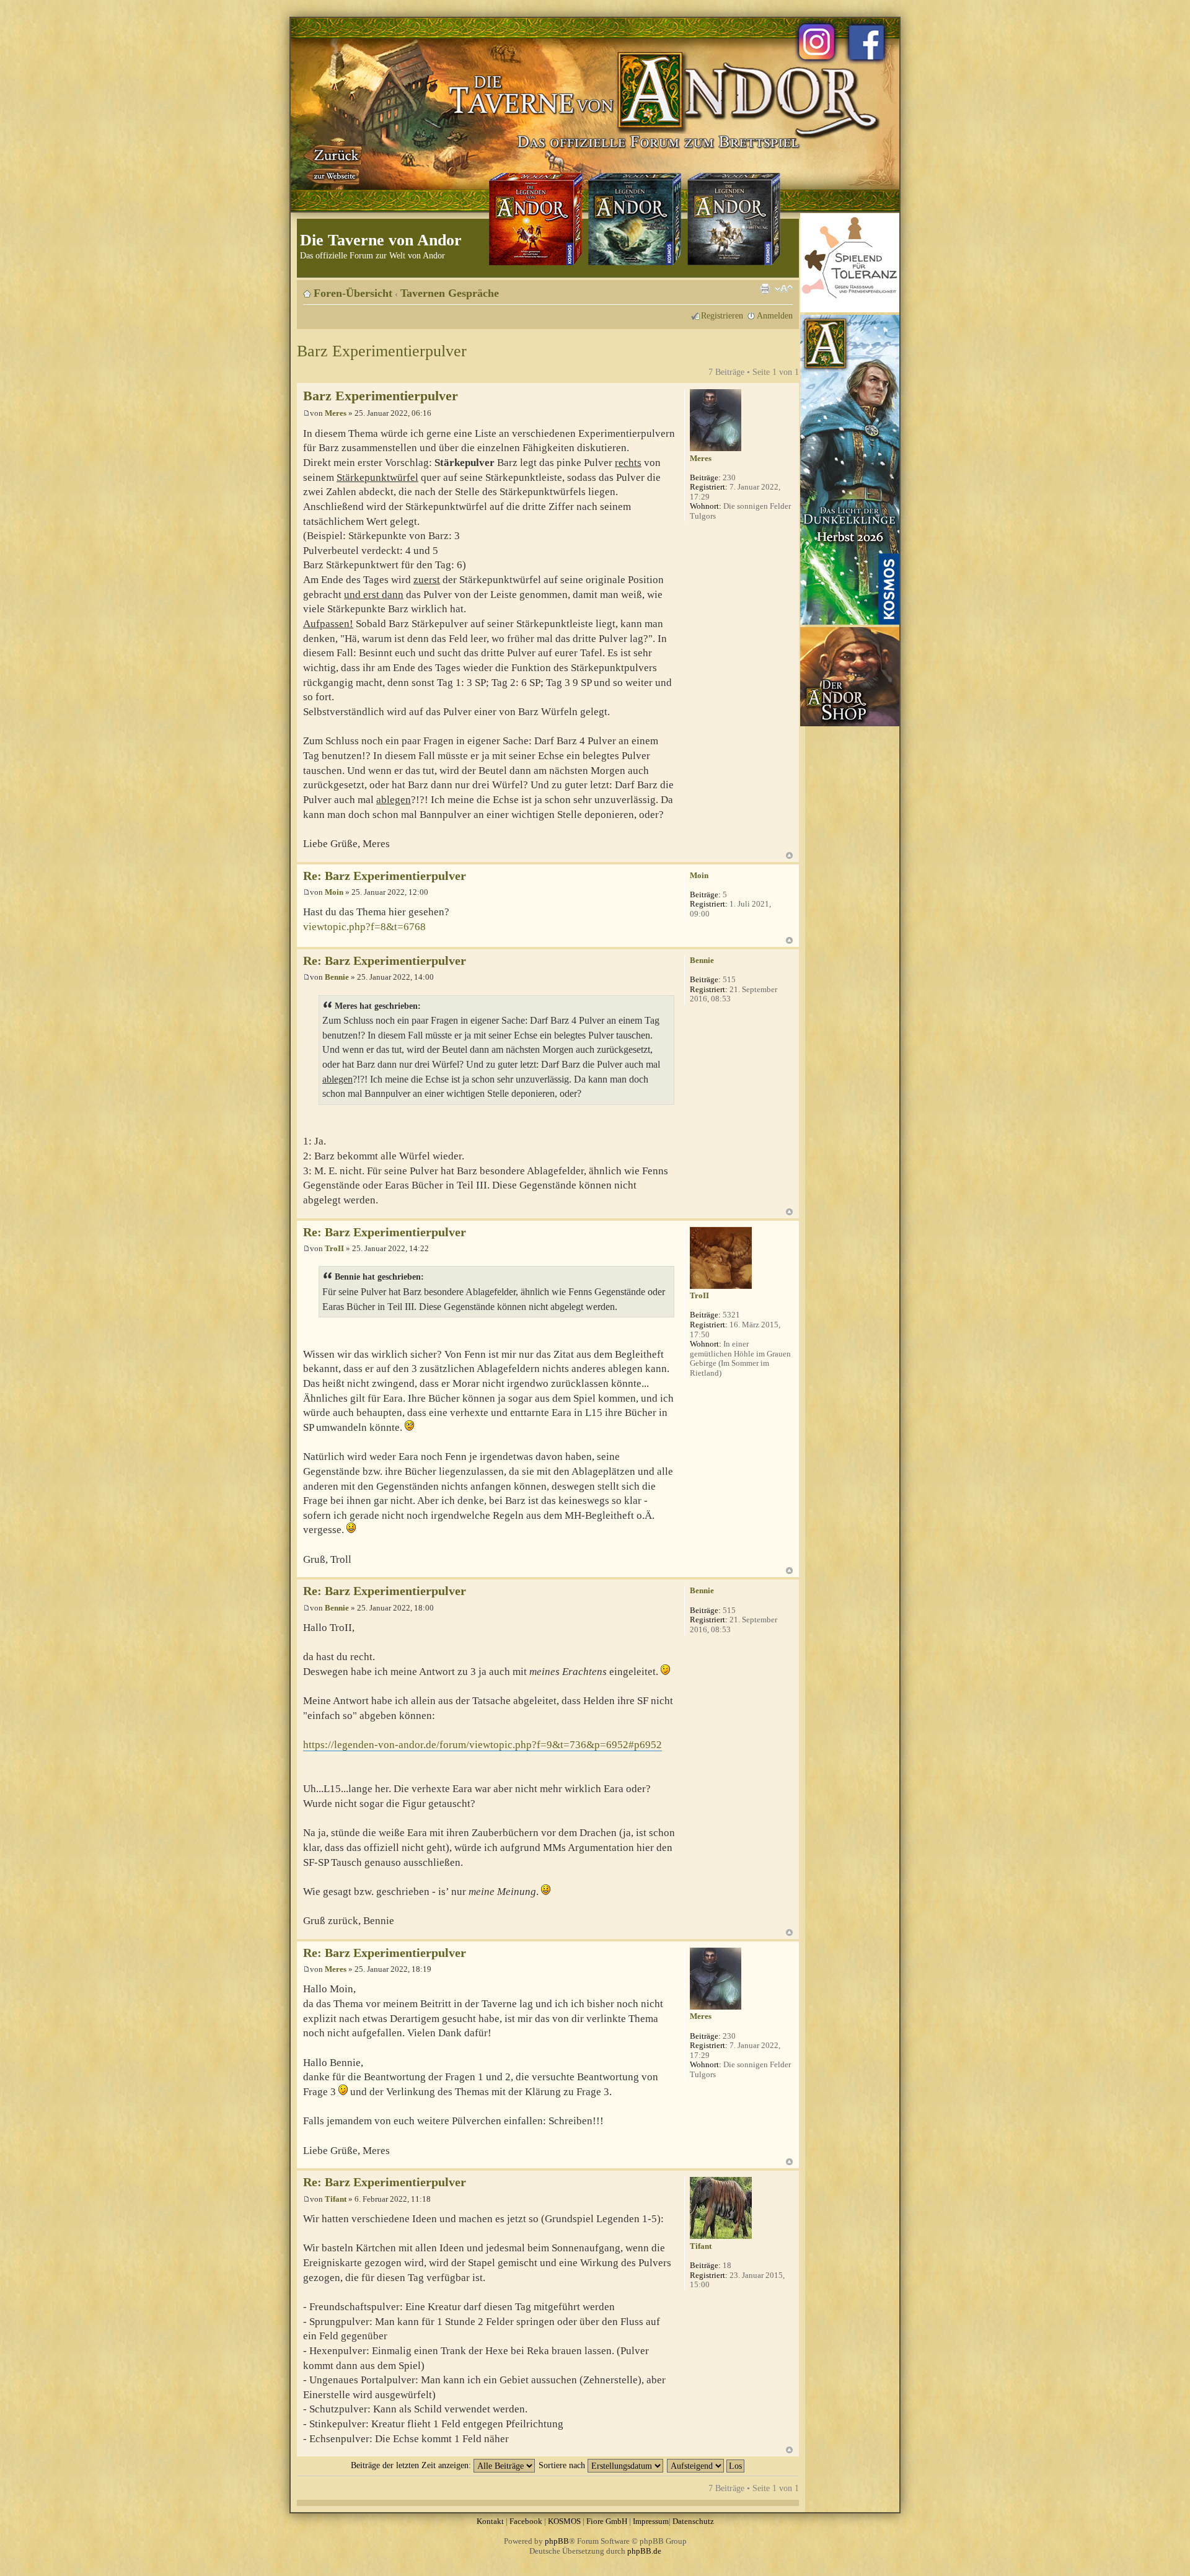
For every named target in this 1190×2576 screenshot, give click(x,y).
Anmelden (775, 315)
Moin (334, 892)
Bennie (337, 977)
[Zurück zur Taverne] (334, 163)
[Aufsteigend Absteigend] (706, 2465)
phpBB (557, 2541)
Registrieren (722, 315)
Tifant (336, 2199)
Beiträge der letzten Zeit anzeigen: (412, 2465)
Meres (336, 413)
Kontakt (490, 2521)
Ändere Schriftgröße (784, 289)
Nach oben (789, 855)
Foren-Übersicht (353, 293)
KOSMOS (564, 2521)
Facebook (526, 2521)
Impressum (651, 2521)
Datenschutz (693, 2521)
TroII (334, 1248)
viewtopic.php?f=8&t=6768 (364, 927)
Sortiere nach (563, 2465)
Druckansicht (765, 289)
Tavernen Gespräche (450, 293)
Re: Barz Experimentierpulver (385, 876)
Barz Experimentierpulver (382, 351)
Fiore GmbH (607, 2521)
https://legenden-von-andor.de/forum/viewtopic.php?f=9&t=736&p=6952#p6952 (483, 1745)
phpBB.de (644, 2551)
